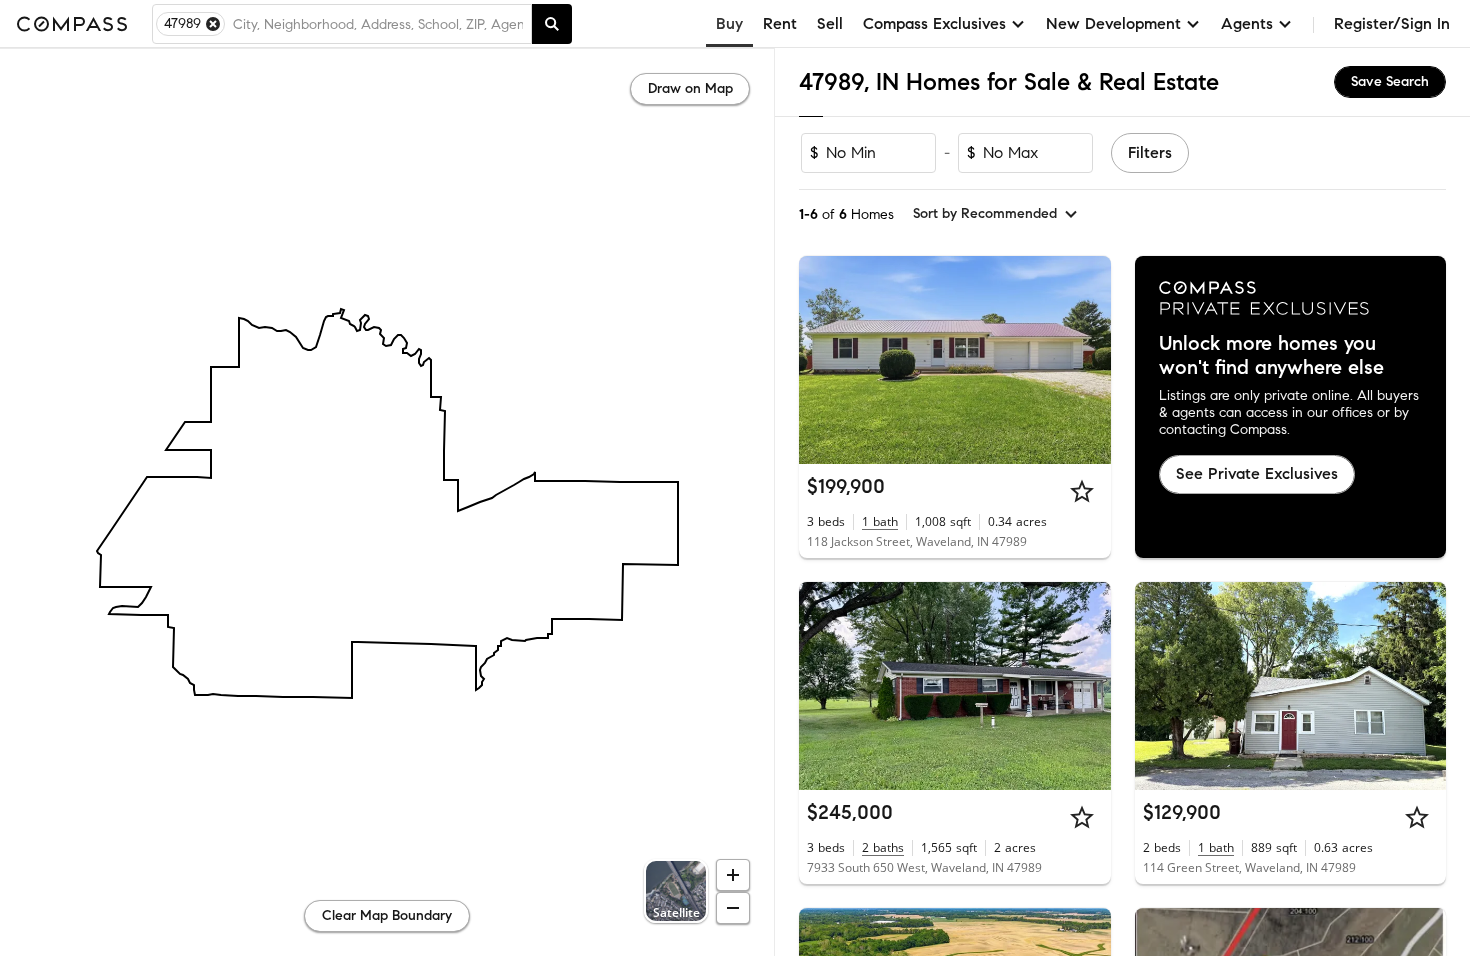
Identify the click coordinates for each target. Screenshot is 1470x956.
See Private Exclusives (1257, 473)
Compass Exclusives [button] (934, 23)
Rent (780, 23)
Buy (729, 23)
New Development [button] (1113, 23)
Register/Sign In (1392, 23)
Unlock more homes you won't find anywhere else (1271, 356)
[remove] (213, 24)
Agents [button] (1247, 23)
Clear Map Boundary (387, 915)
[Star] (1082, 491)
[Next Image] (1087, 360)
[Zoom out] (733, 908)
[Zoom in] (733, 875)
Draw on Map (690, 88)
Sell (830, 23)
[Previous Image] (823, 360)
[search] (552, 24)
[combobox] (378, 24)
